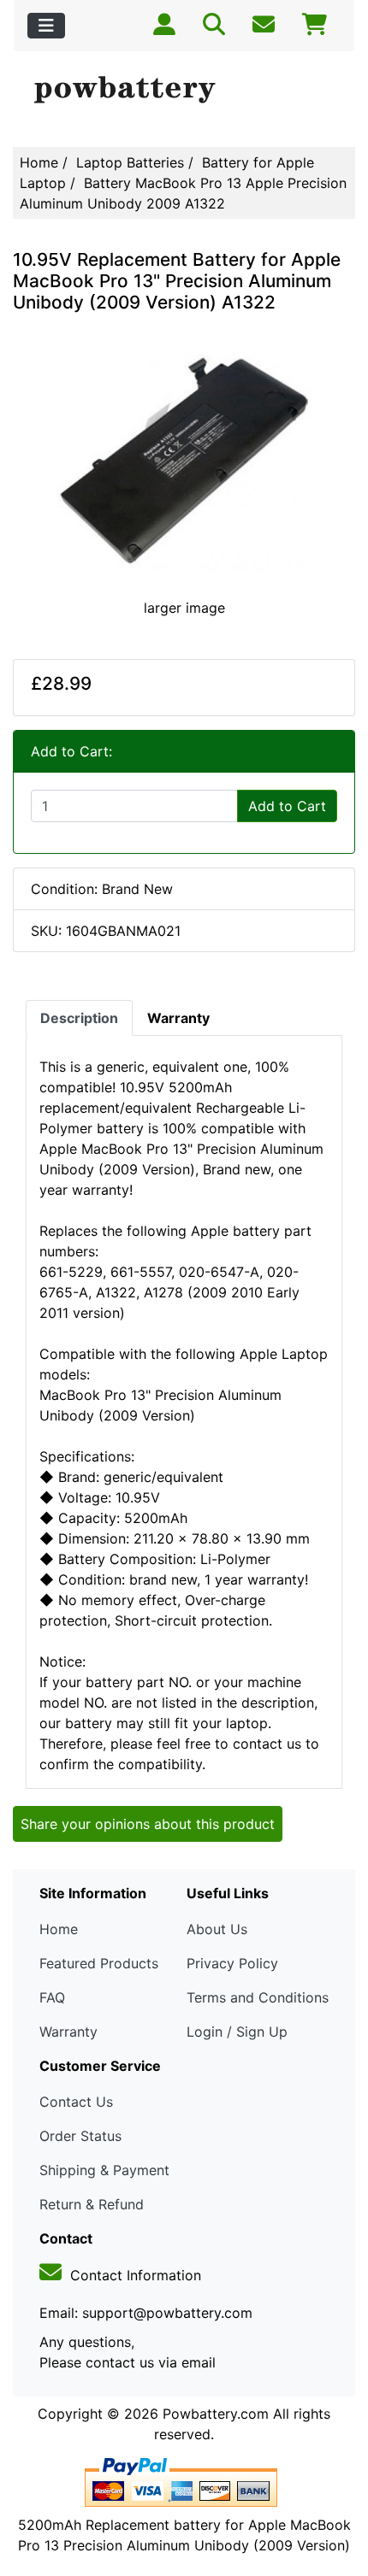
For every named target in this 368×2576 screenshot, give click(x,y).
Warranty (68, 2032)
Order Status (80, 2136)
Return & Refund (92, 2204)
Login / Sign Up (237, 2032)
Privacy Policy (232, 1963)
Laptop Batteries (130, 162)
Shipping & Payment (104, 2170)
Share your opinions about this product (148, 1824)
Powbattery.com (216, 2414)
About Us (217, 1929)
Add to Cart (287, 806)
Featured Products (99, 1963)
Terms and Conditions (258, 1997)
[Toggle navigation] (46, 26)
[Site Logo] (184, 91)
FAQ (52, 1997)
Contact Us (76, 2102)
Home (39, 162)
